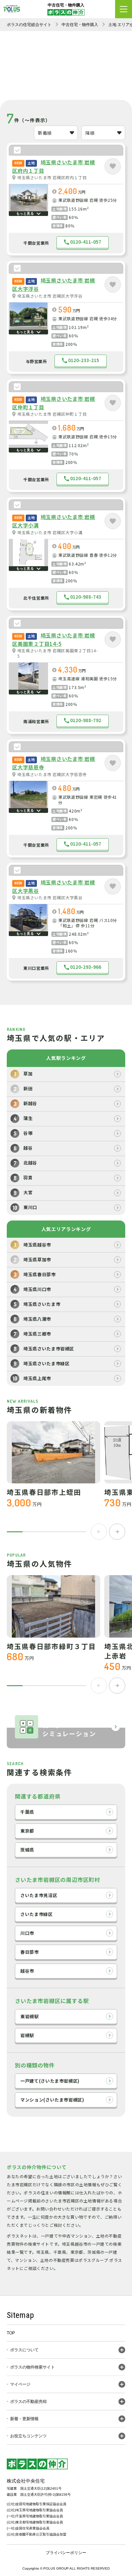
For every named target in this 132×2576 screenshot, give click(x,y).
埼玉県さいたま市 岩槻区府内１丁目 (52, 177)
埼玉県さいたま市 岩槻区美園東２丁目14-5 (58, 653)
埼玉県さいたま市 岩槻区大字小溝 (50, 532)
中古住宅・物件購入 (80, 25)
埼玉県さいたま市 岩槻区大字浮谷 (50, 296)
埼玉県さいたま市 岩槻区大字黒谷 (50, 898)
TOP (11, 2333)
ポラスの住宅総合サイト (29, 25)
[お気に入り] (113, 166)
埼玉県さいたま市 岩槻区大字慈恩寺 (52, 774)
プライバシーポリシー (66, 2553)
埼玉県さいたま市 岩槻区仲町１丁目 (52, 414)
